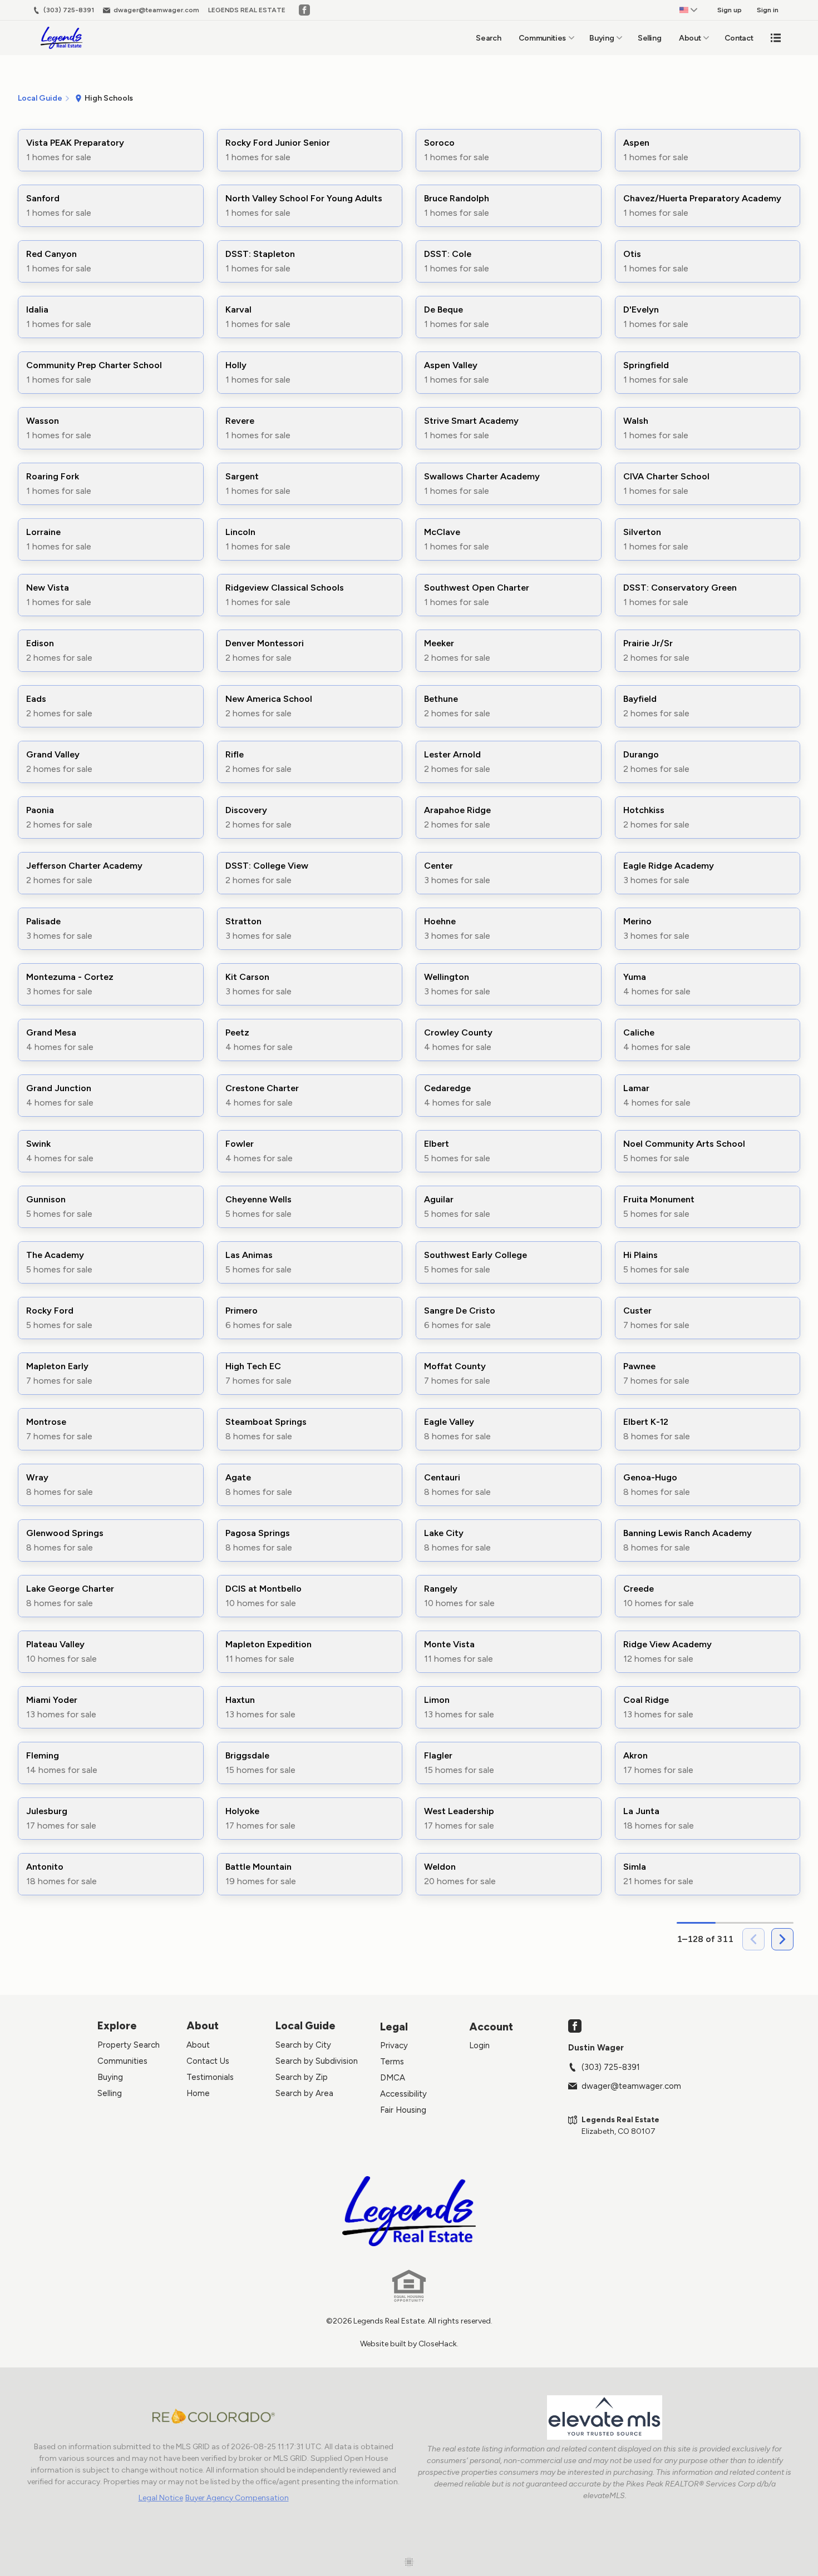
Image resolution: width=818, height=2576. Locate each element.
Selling (650, 38)
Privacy (394, 2045)
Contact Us (208, 2061)
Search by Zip (302, 2077)
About (690, 38)
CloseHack (438, 2344)
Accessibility (403, 2094)
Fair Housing (403, 2110)
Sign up (730, 10)
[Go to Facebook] (304, 10)
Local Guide (305, 2026)
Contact (739, 38)
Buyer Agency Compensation (237, 2498)
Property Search (129, 2045)
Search (488, 38)
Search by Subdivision (317, 2061)
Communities (542, 38)
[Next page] (782, 1939)
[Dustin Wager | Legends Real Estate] (409, 2211)
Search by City (303, 2045)
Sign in (768, 10)
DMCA (393, 2078)
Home (198, 2093)
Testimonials (210, 2077)
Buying (602, 38)
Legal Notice (161, 2498)
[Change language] (688, 10)
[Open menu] (776, 38)
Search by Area (304, 2093)
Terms (392, 2062)
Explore (117, 2026)
